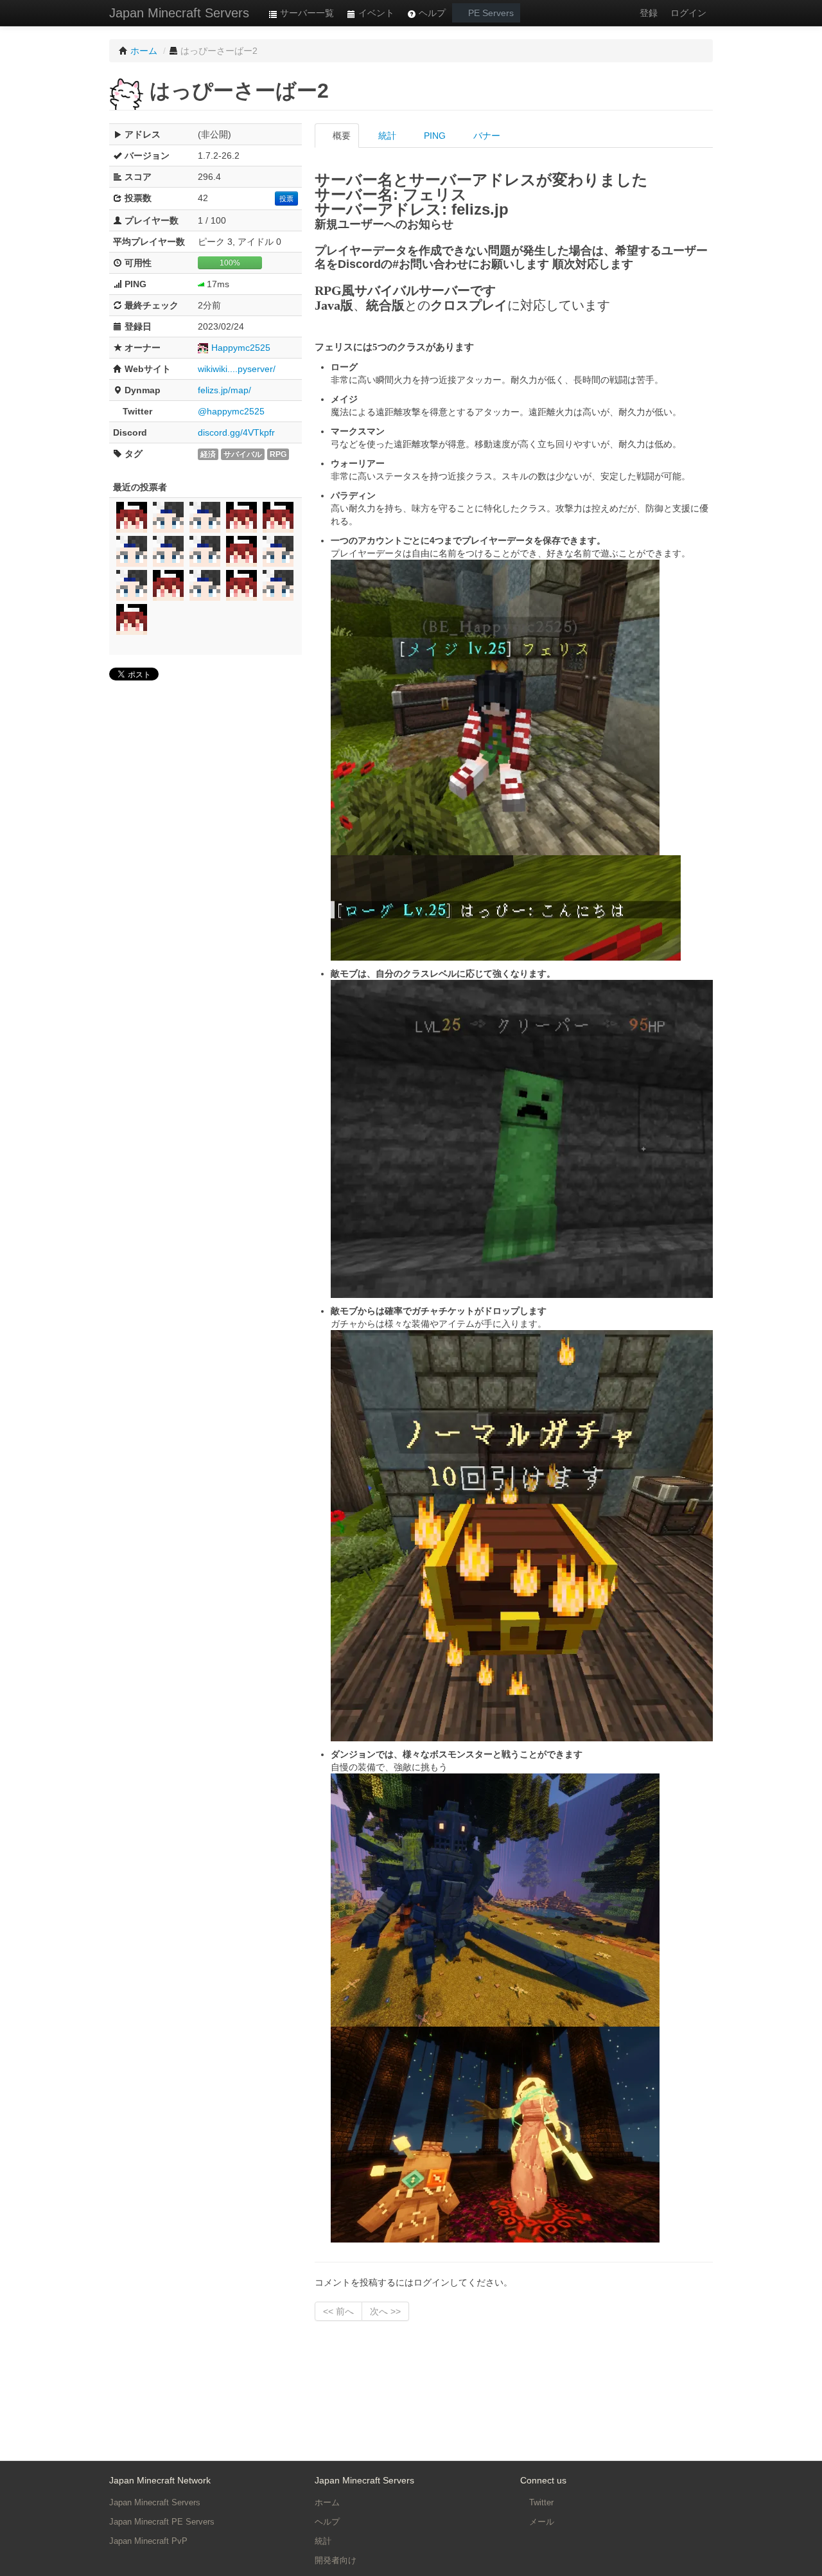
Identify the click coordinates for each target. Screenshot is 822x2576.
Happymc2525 (241, 348)
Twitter (540, 2502)
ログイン (688, 13)
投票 (286, 199)
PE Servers (490, 13)
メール (540, 2522)
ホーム (327, 2502)
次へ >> (385, 2311)
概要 (340, 136)
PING (433, 136)
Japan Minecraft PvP (148, 2541)
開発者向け (336, 2560)
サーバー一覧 (306, 13)
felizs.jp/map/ (224, 390)
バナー (485, 136)
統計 (386, 136)
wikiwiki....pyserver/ (237, 369)
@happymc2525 (231, 411)
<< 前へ (338, 2311)
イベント (375, 13)
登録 (649, 13)
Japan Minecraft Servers (179, 13)
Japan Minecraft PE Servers (162, 2522)
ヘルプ (431, 13)
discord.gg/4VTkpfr (236, 432)
